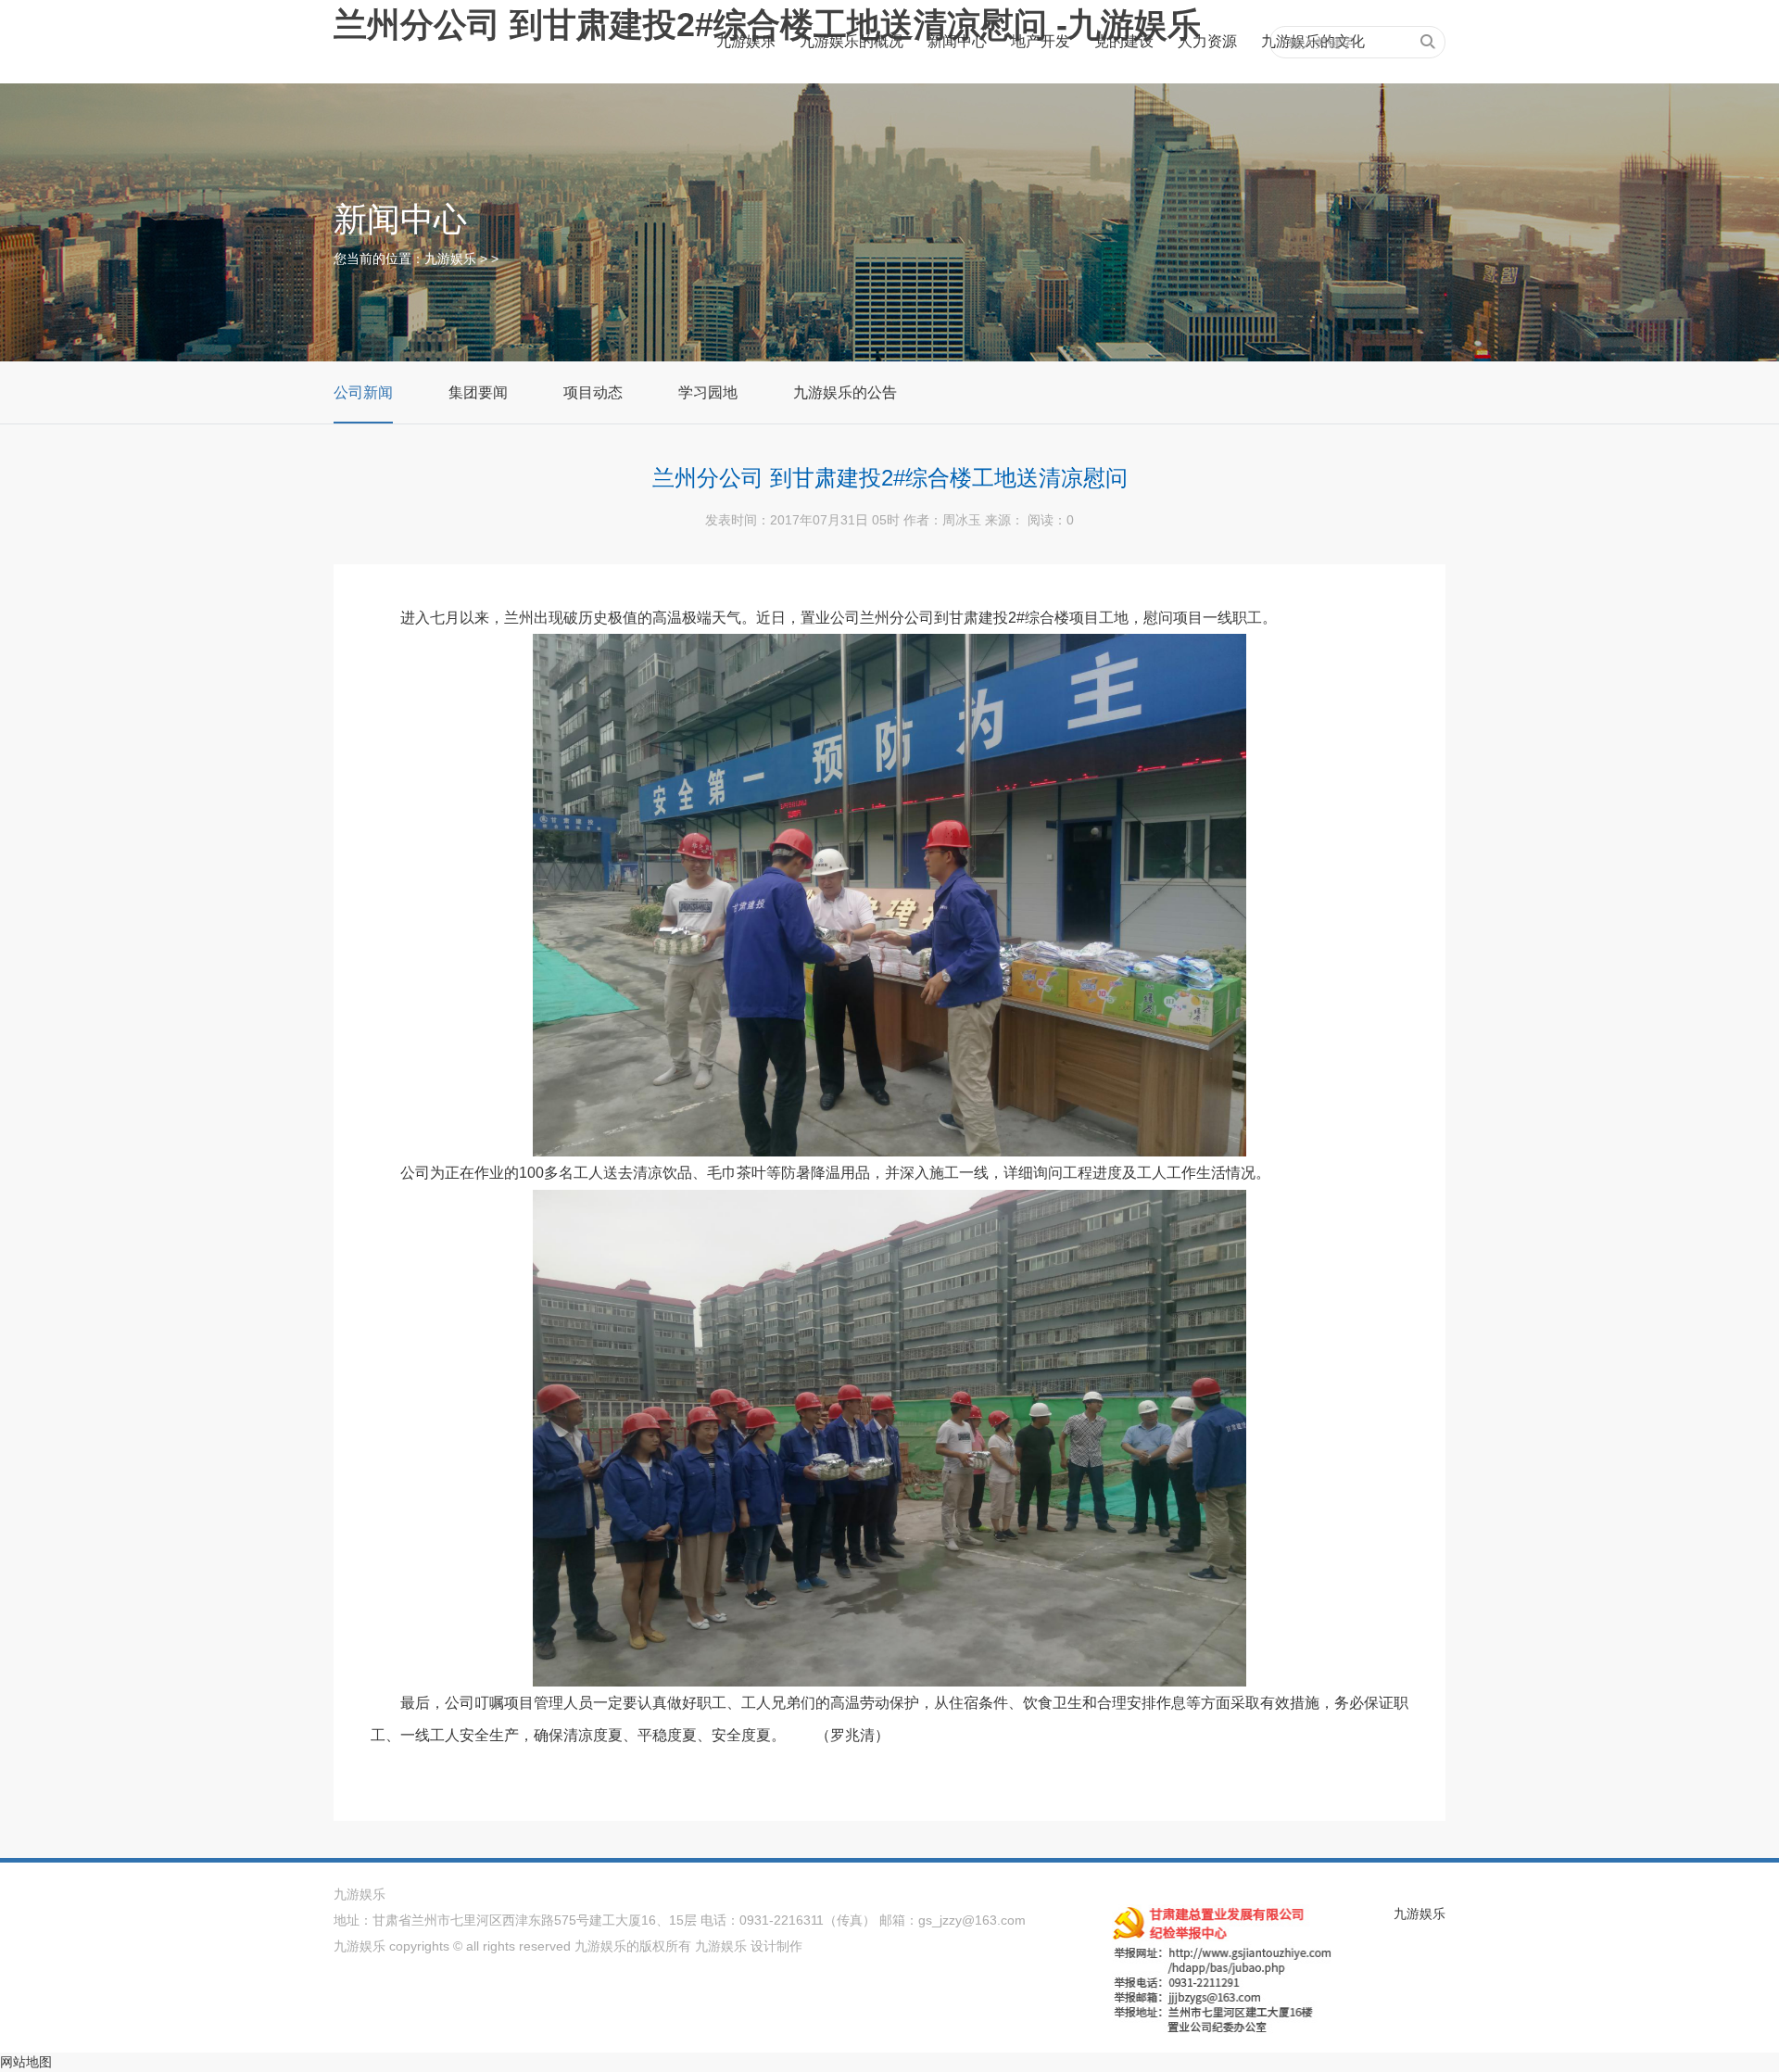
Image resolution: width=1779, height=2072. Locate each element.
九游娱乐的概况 (852, 41)
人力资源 (1207, 41)
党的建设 (1124, 41)
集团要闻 (478, 392)
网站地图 (26, 2062)
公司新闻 (363, 392)
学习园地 (708, 392)
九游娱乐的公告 (845, 392)
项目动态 (593, 392)
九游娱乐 (746, 41)
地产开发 (1041, 41)
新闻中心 (957, 41)
